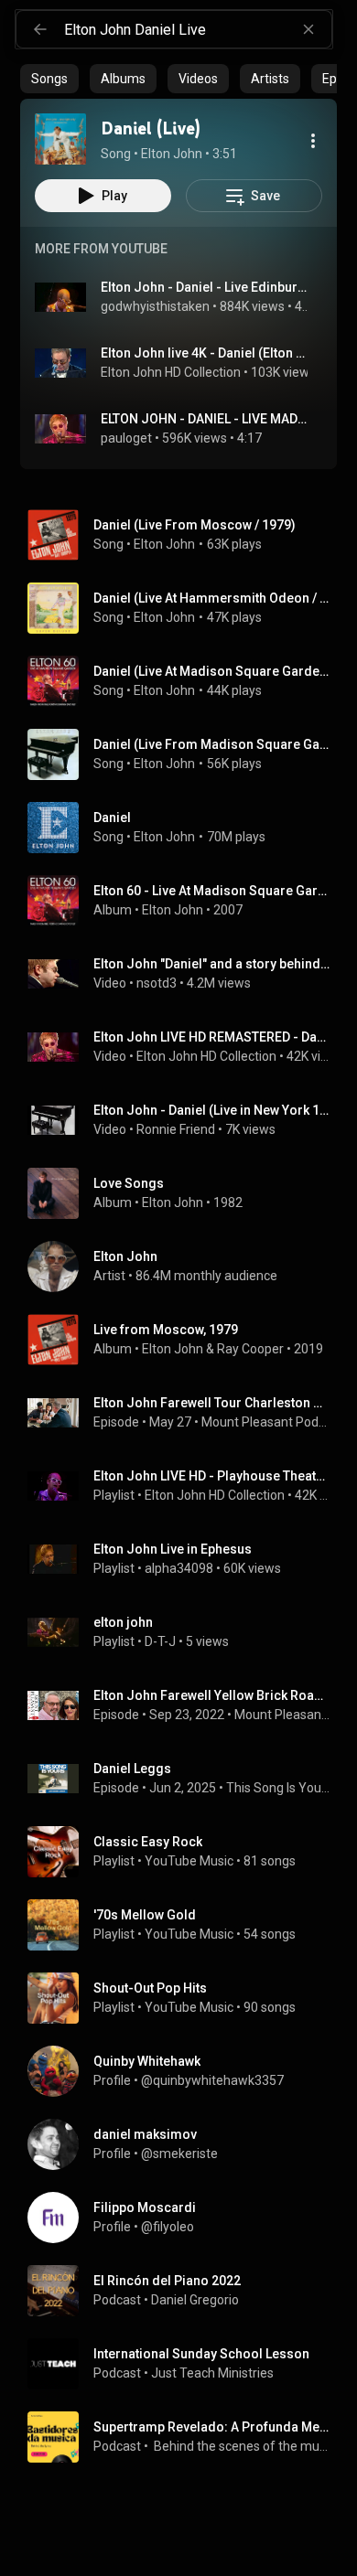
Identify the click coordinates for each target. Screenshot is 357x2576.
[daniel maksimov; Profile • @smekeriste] (186, 2144)
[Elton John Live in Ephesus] (186, 1559)
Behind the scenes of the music (241, 2446)
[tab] (49, 79)
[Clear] (308, 29)
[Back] (40, 29)
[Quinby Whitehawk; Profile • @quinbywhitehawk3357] (186, 2071)
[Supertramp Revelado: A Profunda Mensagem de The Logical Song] (186, 2437)
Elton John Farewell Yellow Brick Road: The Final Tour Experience (212, 1695)
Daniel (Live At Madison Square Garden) (212, 671)
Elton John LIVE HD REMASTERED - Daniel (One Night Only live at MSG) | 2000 (212, 1037)
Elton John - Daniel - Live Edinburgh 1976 (205, 287)
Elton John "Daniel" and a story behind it (212, 964)
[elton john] (186, 1632)
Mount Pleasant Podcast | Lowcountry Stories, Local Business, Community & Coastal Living (266, 1422)
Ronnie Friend (176, 1129)
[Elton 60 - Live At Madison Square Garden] (186, 901)
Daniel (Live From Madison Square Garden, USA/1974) (212, 744)
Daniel (112, 818)
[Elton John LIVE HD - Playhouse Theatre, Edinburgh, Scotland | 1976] (186, 1486)
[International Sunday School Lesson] (186, 2364)
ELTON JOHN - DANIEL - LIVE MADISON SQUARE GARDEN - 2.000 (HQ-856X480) (205, 419)
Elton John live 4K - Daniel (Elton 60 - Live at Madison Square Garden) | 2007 (205, 353)
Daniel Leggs (132, 1769)
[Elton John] (186, 1267)
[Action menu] (313, 141)
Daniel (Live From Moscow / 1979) (195, 525)
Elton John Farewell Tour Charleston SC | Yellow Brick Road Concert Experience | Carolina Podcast (212, 1403)
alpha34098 (179, 1568)
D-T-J (160, 1641)
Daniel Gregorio (195, 2300)
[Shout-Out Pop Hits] (186, 1998)
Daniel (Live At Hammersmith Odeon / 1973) (212, 598)
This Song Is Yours (278, 1788)
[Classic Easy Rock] (186, 1852)
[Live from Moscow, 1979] (186, 1340)
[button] (60, 139)
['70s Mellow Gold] (186, 1925)
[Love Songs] (186, 1193)
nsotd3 (157, 983)
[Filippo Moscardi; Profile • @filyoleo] (186, 2218)
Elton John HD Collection (171, 372)
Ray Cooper (250, 1349)
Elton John (164, 544)
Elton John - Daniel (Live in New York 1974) (212, 1110)
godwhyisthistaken (155, 306)
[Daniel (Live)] (60, 139)
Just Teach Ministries (212, 2373)
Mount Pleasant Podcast (282, 1715)
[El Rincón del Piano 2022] (186, 2291)
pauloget (126, 438)
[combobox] (198, 29)
